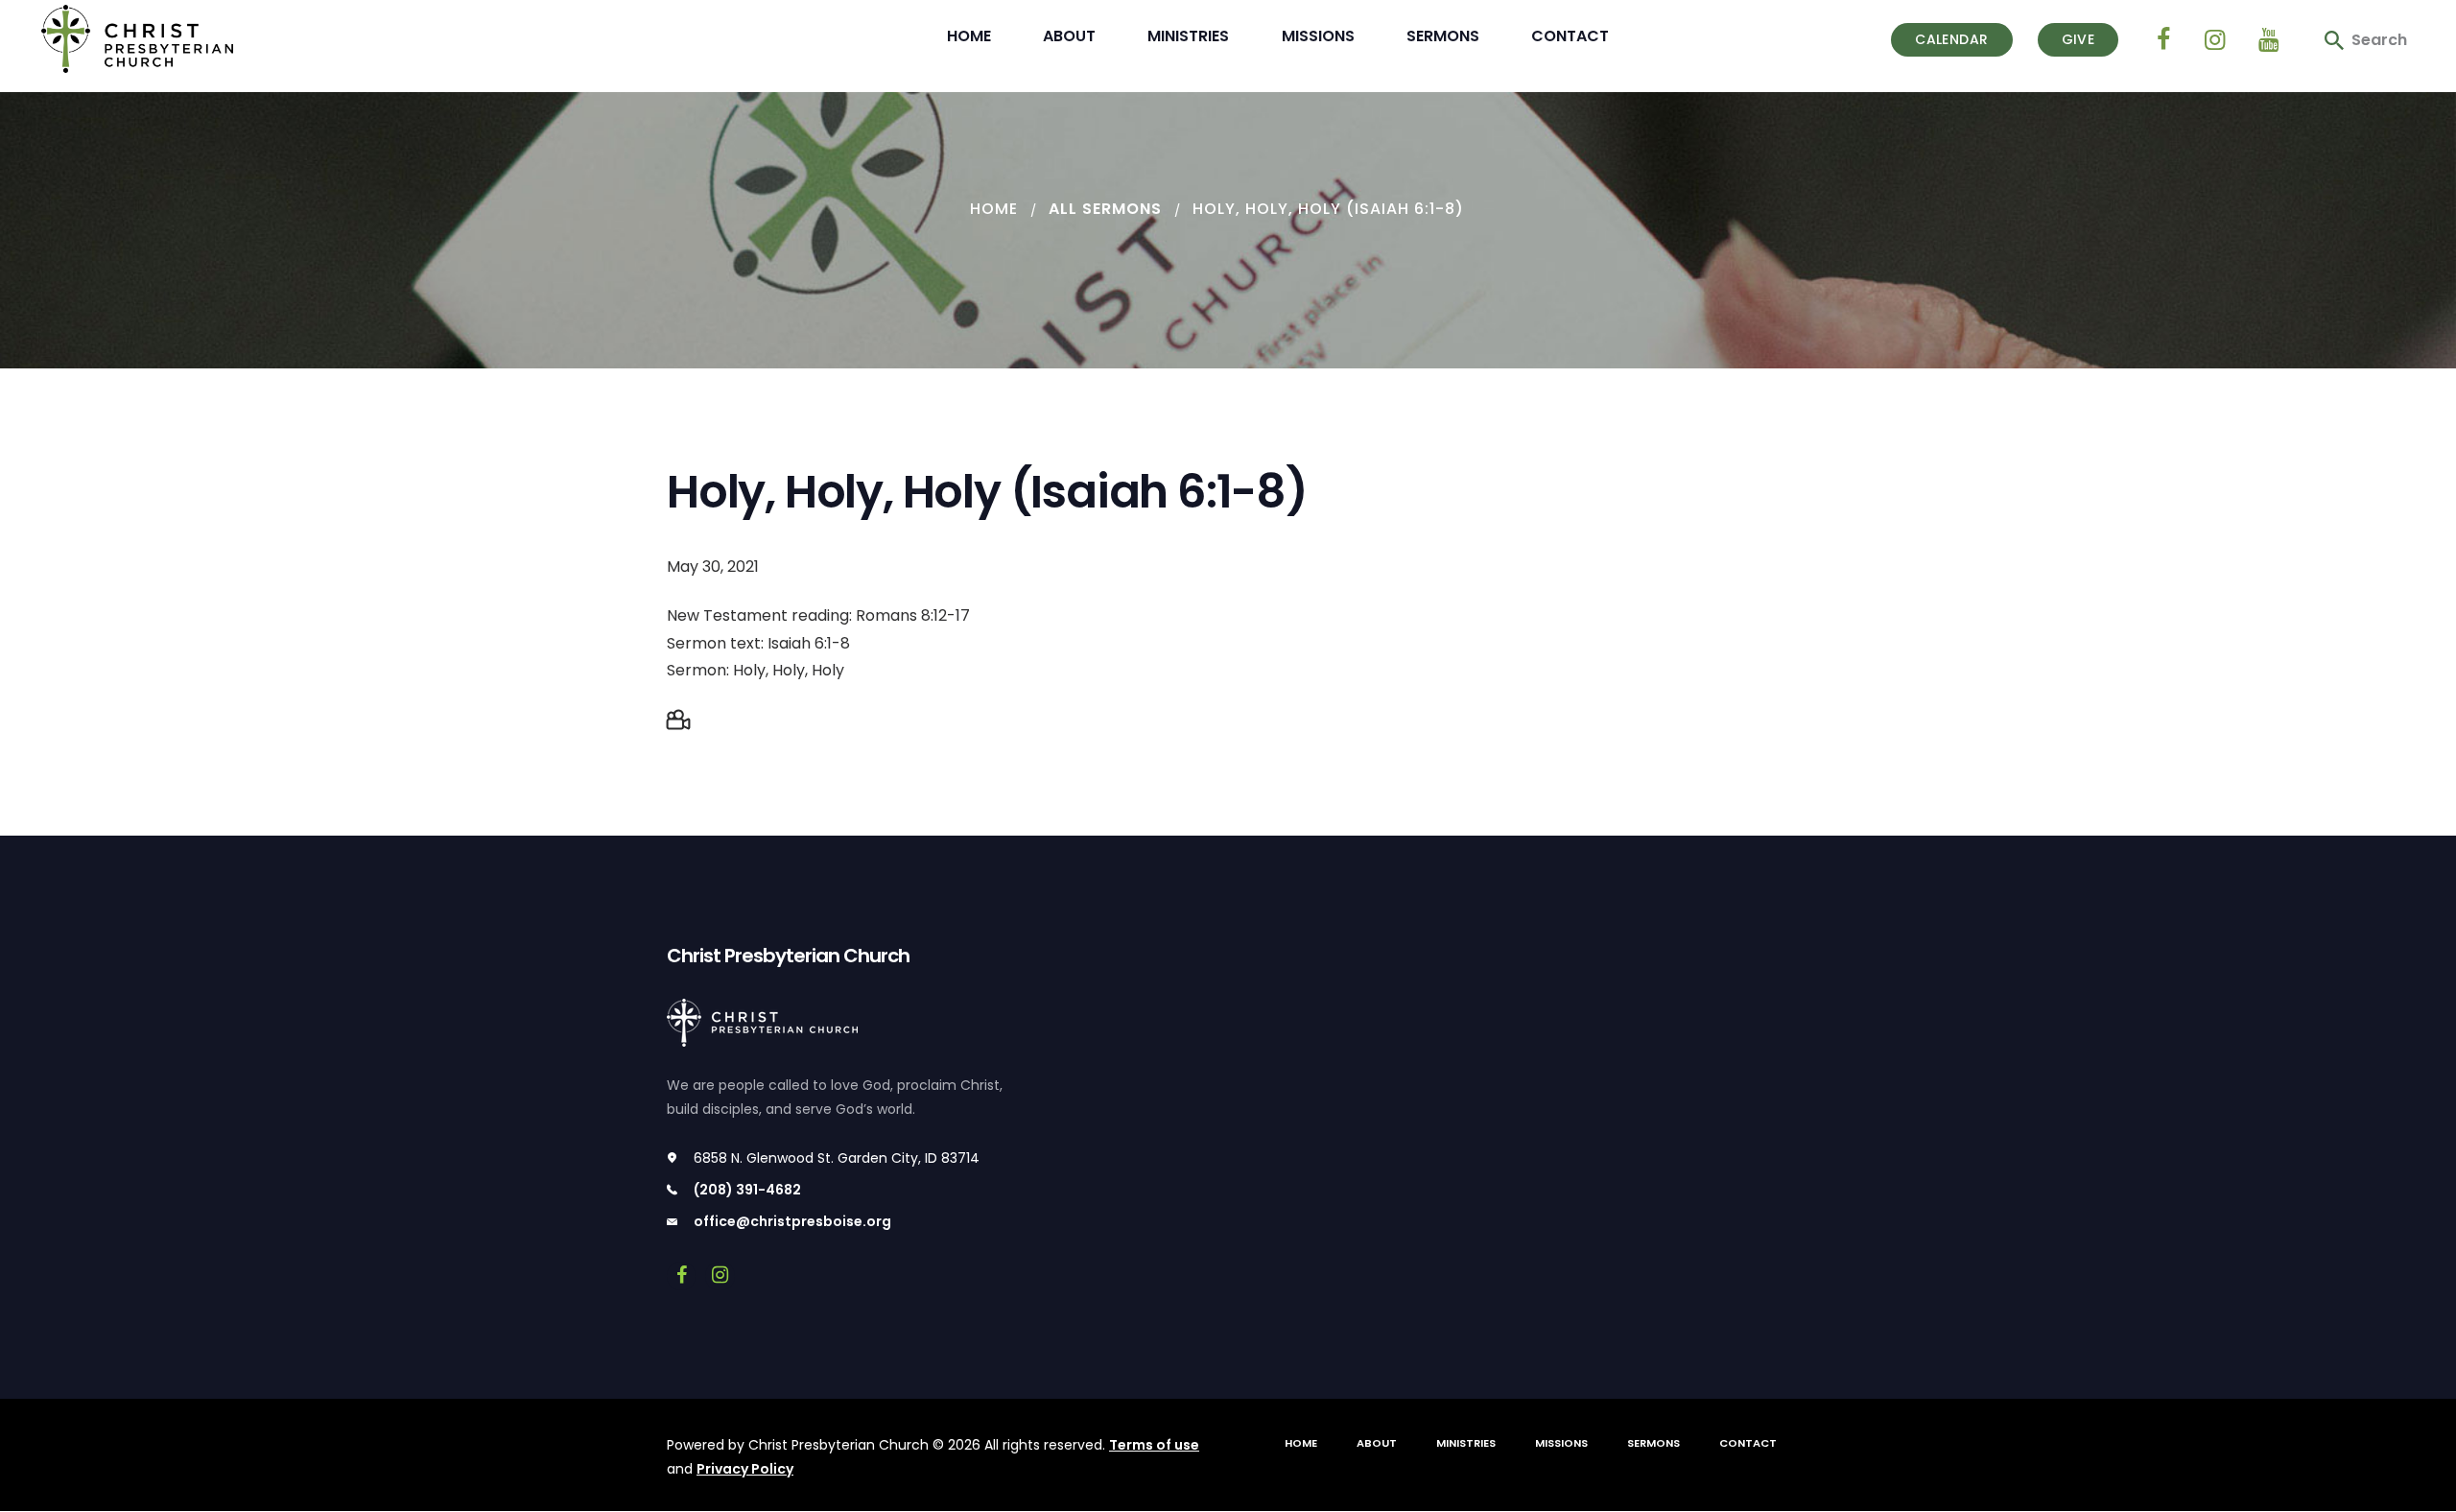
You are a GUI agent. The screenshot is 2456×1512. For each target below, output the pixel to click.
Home (994, 209)
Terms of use (1154, 1445)
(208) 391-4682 (747, 1190)
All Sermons (1105, 209)
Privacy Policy (745, 1469)
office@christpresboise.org (792, 1221)
